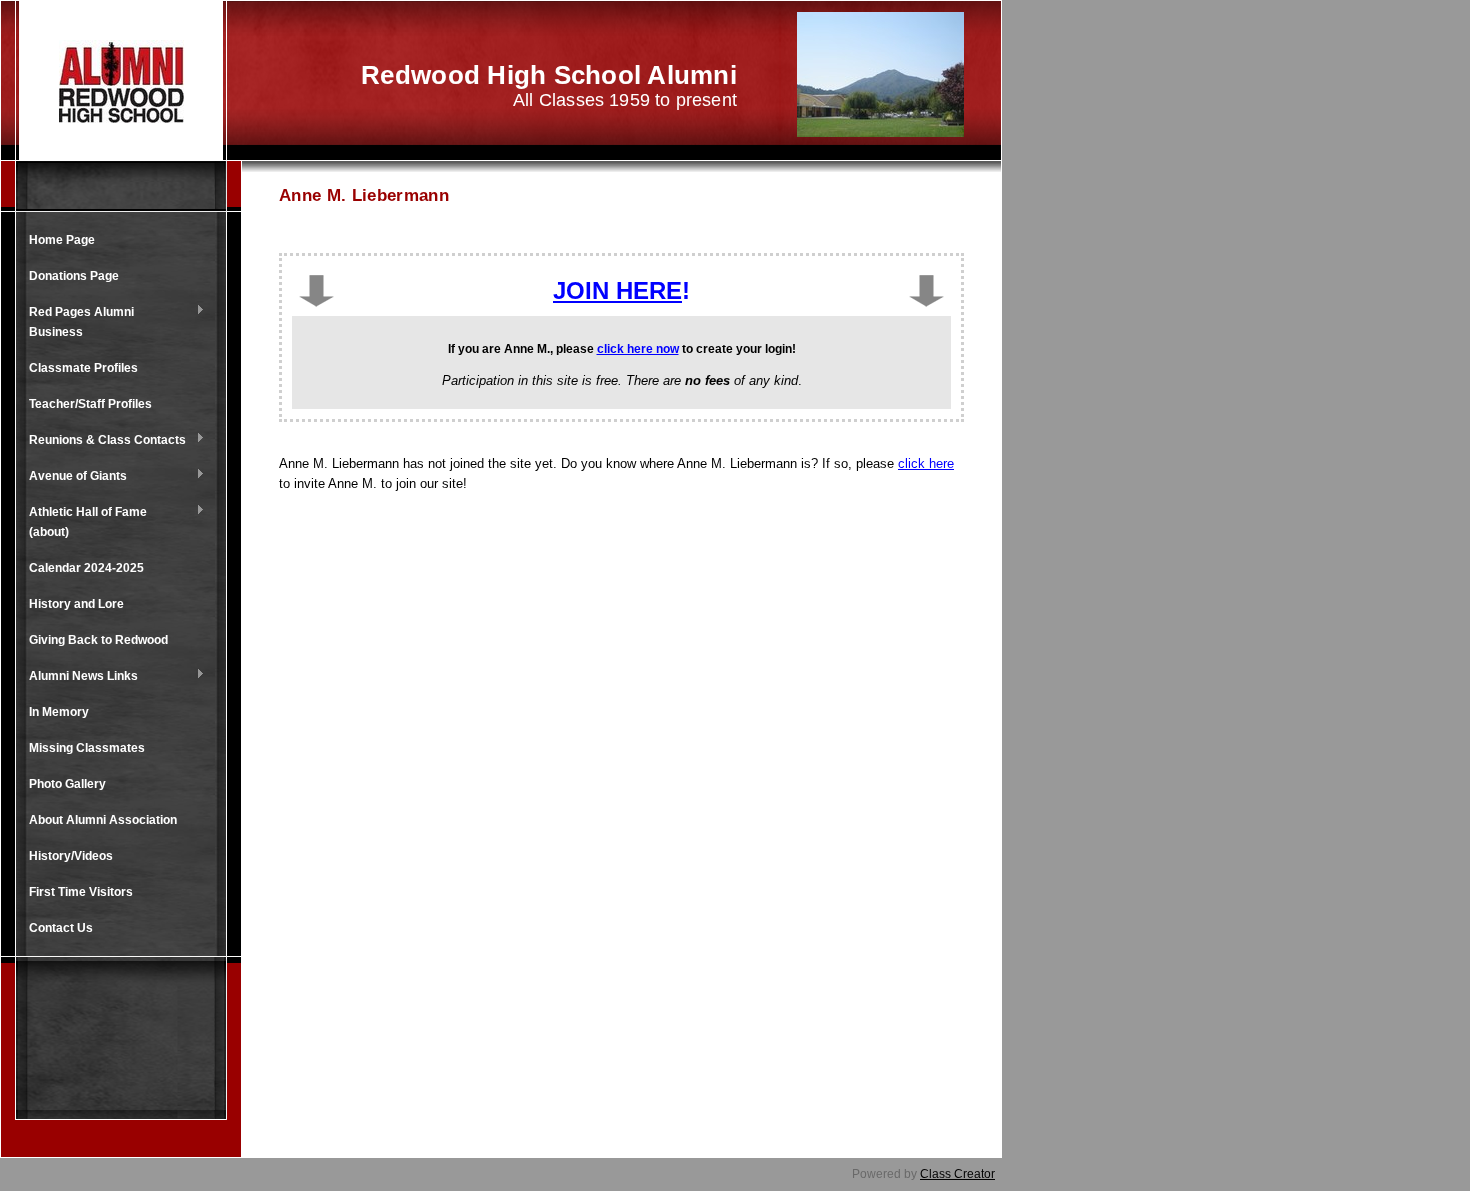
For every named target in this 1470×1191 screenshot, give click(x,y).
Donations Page (74, 276)
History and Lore (76, 604)
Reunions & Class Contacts (102, 441)
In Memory (59, 712)
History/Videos (71, 856)
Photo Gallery (67, 784)
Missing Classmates (87, 748)
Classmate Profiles (83, 368)
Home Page (62, 240)
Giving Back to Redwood (98, 640)
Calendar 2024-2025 (86, 568)
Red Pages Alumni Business (76, 322)
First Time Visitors (81, 892)
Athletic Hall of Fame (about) (83, 522)
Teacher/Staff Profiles (90, 404)
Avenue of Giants (73, 477)
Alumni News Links (78, 677)
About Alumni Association (103, 820)
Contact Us (61, 928)
